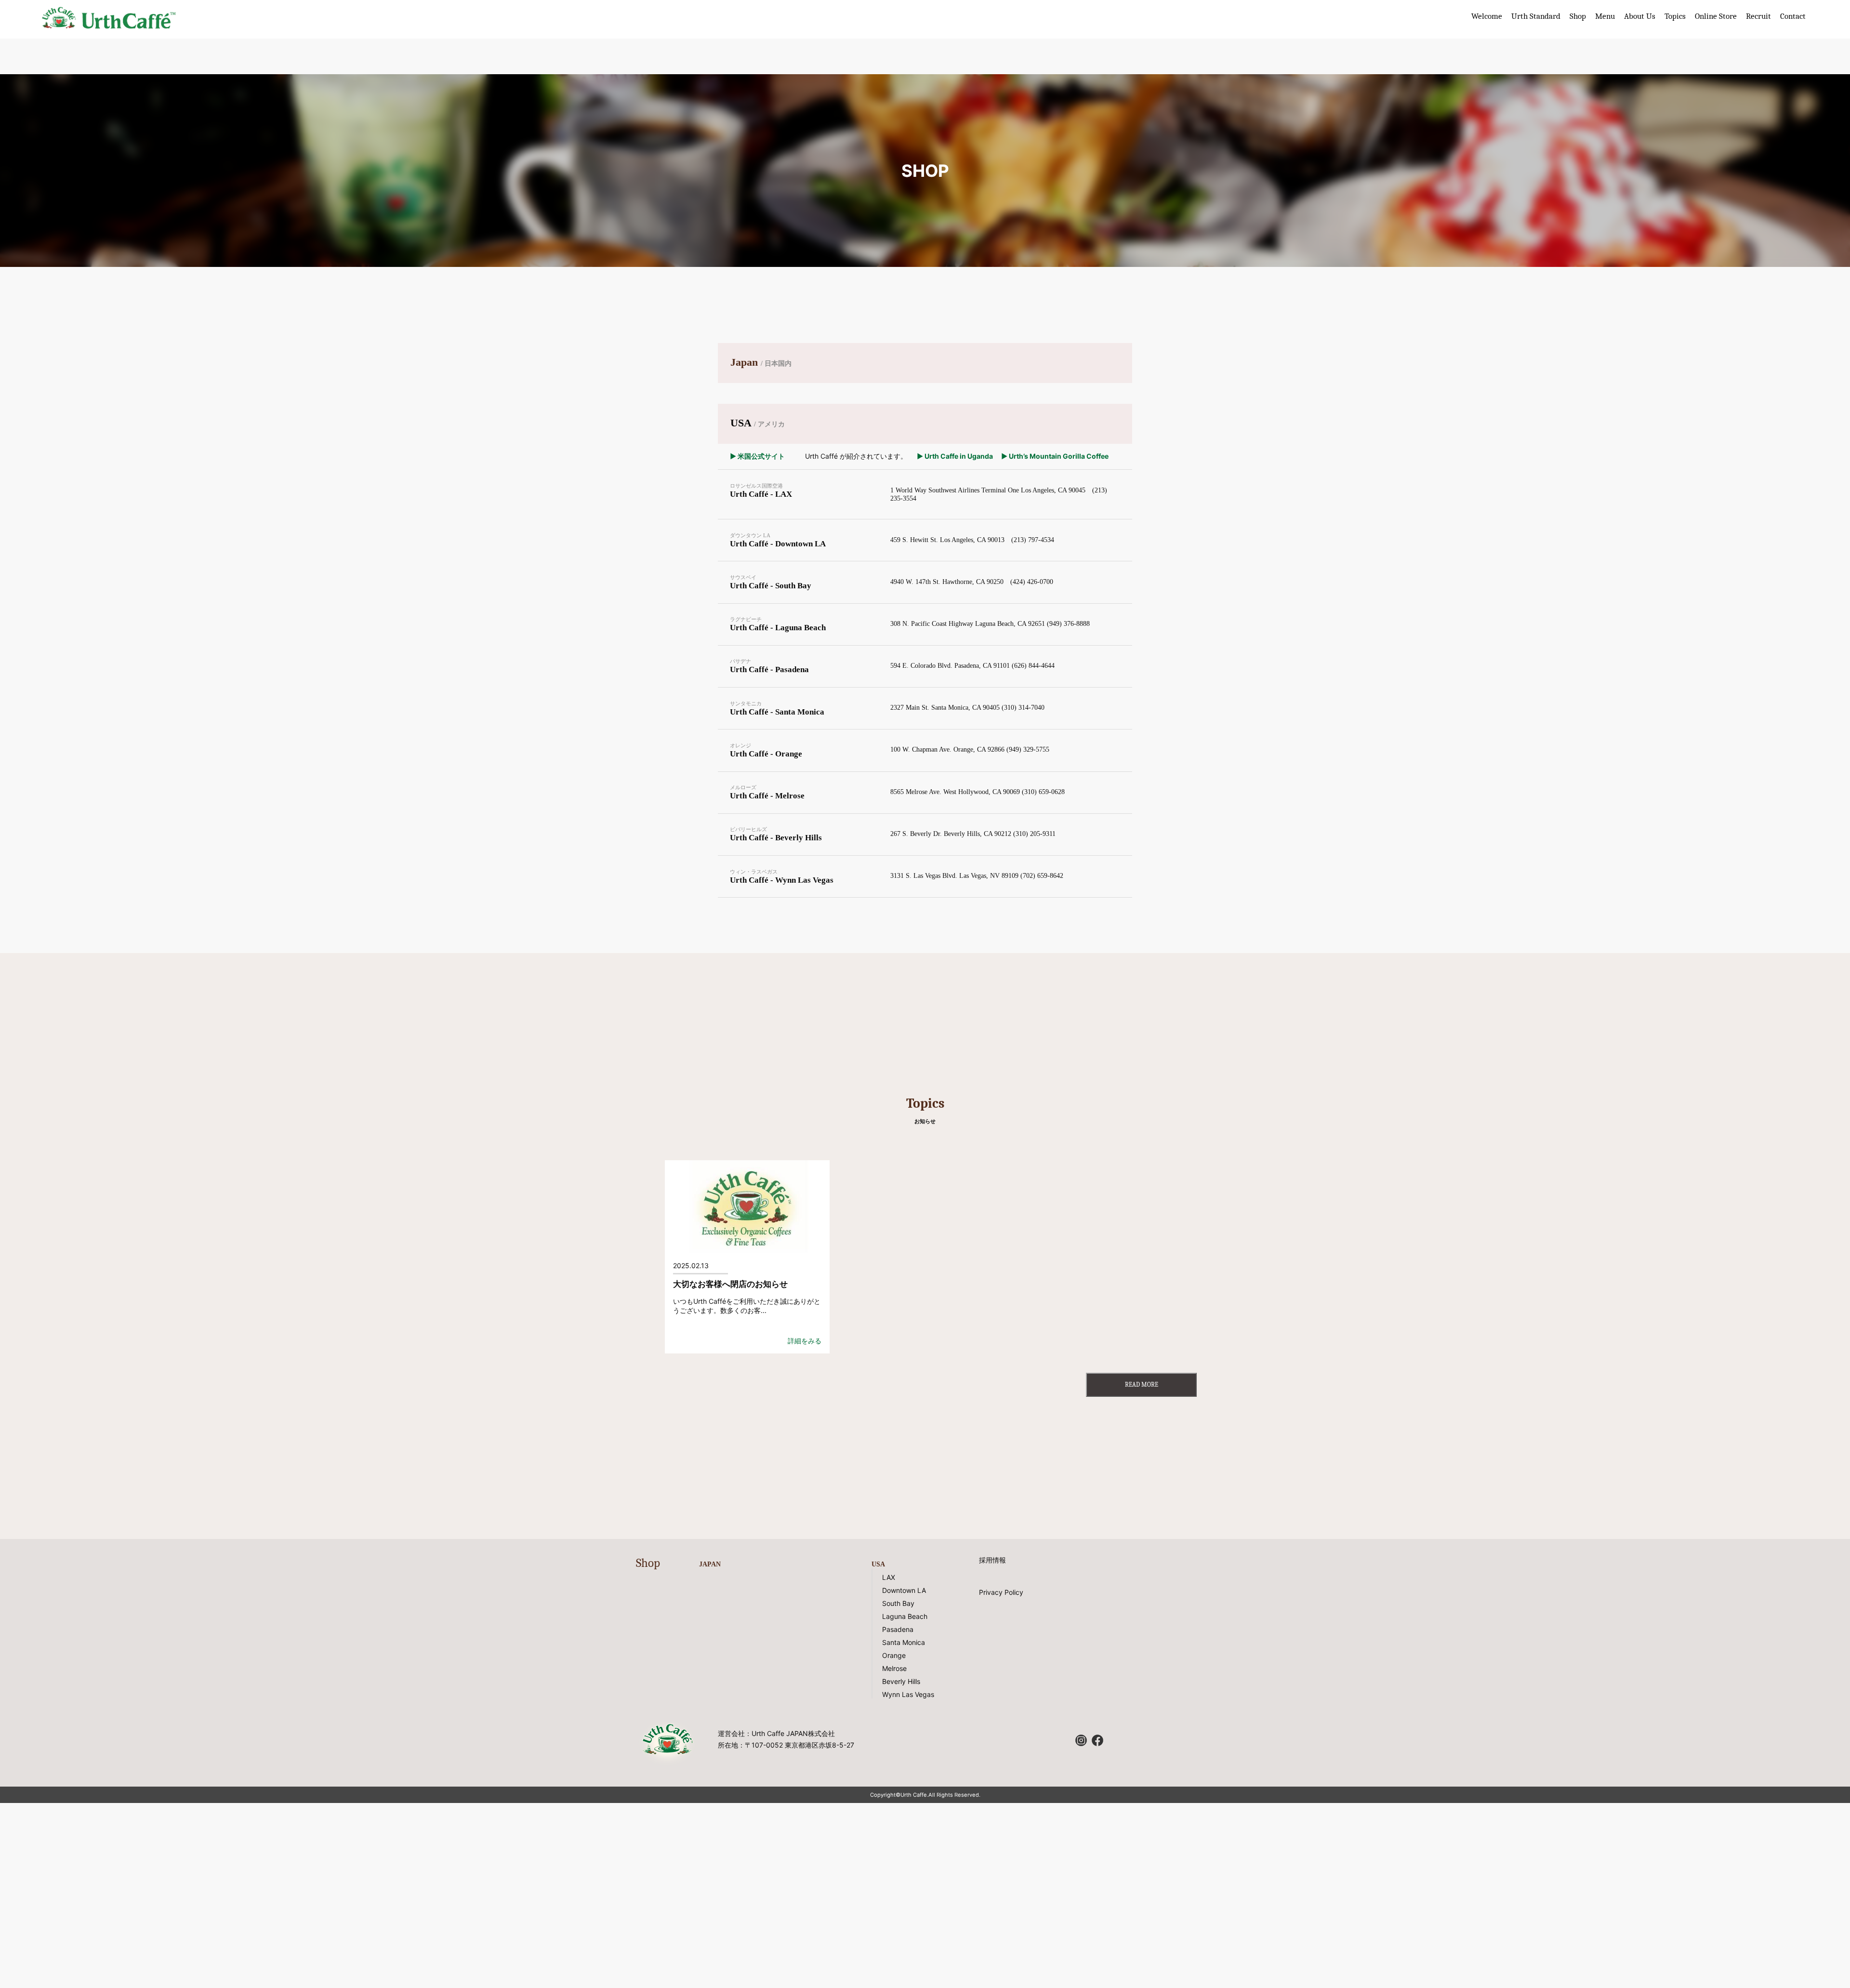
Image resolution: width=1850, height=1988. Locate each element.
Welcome (1487, 16)
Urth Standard (1536, 16)
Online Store (1716, 16)
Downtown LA (904, 1590)
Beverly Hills (901, 1681)
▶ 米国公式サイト (757, 456)
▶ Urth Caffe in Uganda (954, 456)
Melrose (894, 1668)
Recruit (1758, 16)
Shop (1578, 16)
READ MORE (1142, 1385)
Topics (1675, 16)
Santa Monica (904, 1642)
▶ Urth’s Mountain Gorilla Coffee (1055, 456)
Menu (1605, 16)
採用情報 (992, 1560)
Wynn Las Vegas (908, 1694)
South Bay (898, 1603)
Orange (894, 1655)
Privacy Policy (1001, 1592)
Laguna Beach (905, 1616)
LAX (889, 1577)
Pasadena (898, 1629)
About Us (1640, 16)
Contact (1793, 16)
